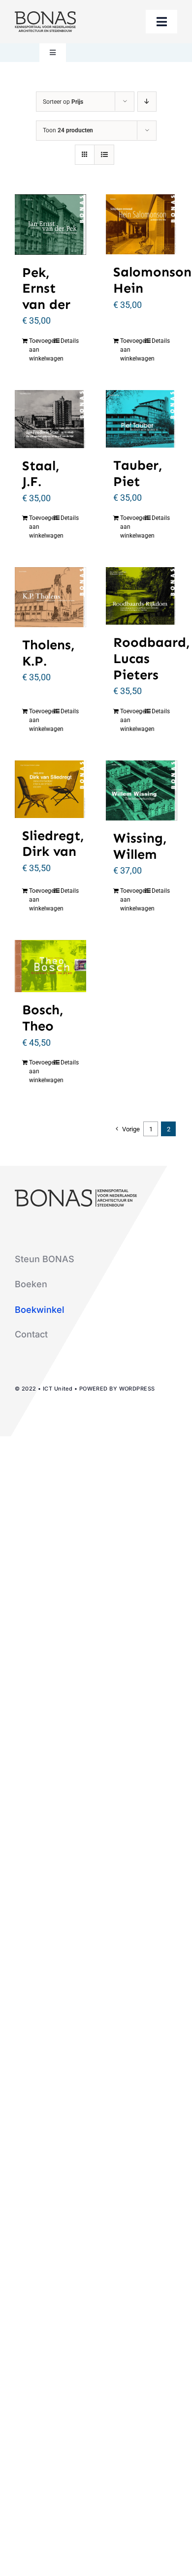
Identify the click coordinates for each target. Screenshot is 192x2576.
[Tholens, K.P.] (50, 597)
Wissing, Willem (140, 846)
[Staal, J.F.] (50, 419)
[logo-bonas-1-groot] (45, 15)
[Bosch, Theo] (50, 966)
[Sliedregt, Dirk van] (50, 789)
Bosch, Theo (43, 1018)
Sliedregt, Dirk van (53, 844)
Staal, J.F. (41, 474)
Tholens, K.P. (48, 653)
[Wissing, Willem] (142, 790)
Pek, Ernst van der (46, 288)
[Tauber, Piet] (142, 419)
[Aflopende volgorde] (147, 102)
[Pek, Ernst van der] (50, 225)
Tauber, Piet (138, 473)
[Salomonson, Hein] (142, 224)
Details (70, 341)
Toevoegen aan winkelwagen (39, 350)
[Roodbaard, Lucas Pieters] (142, 596)
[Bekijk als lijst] (104, 155)
